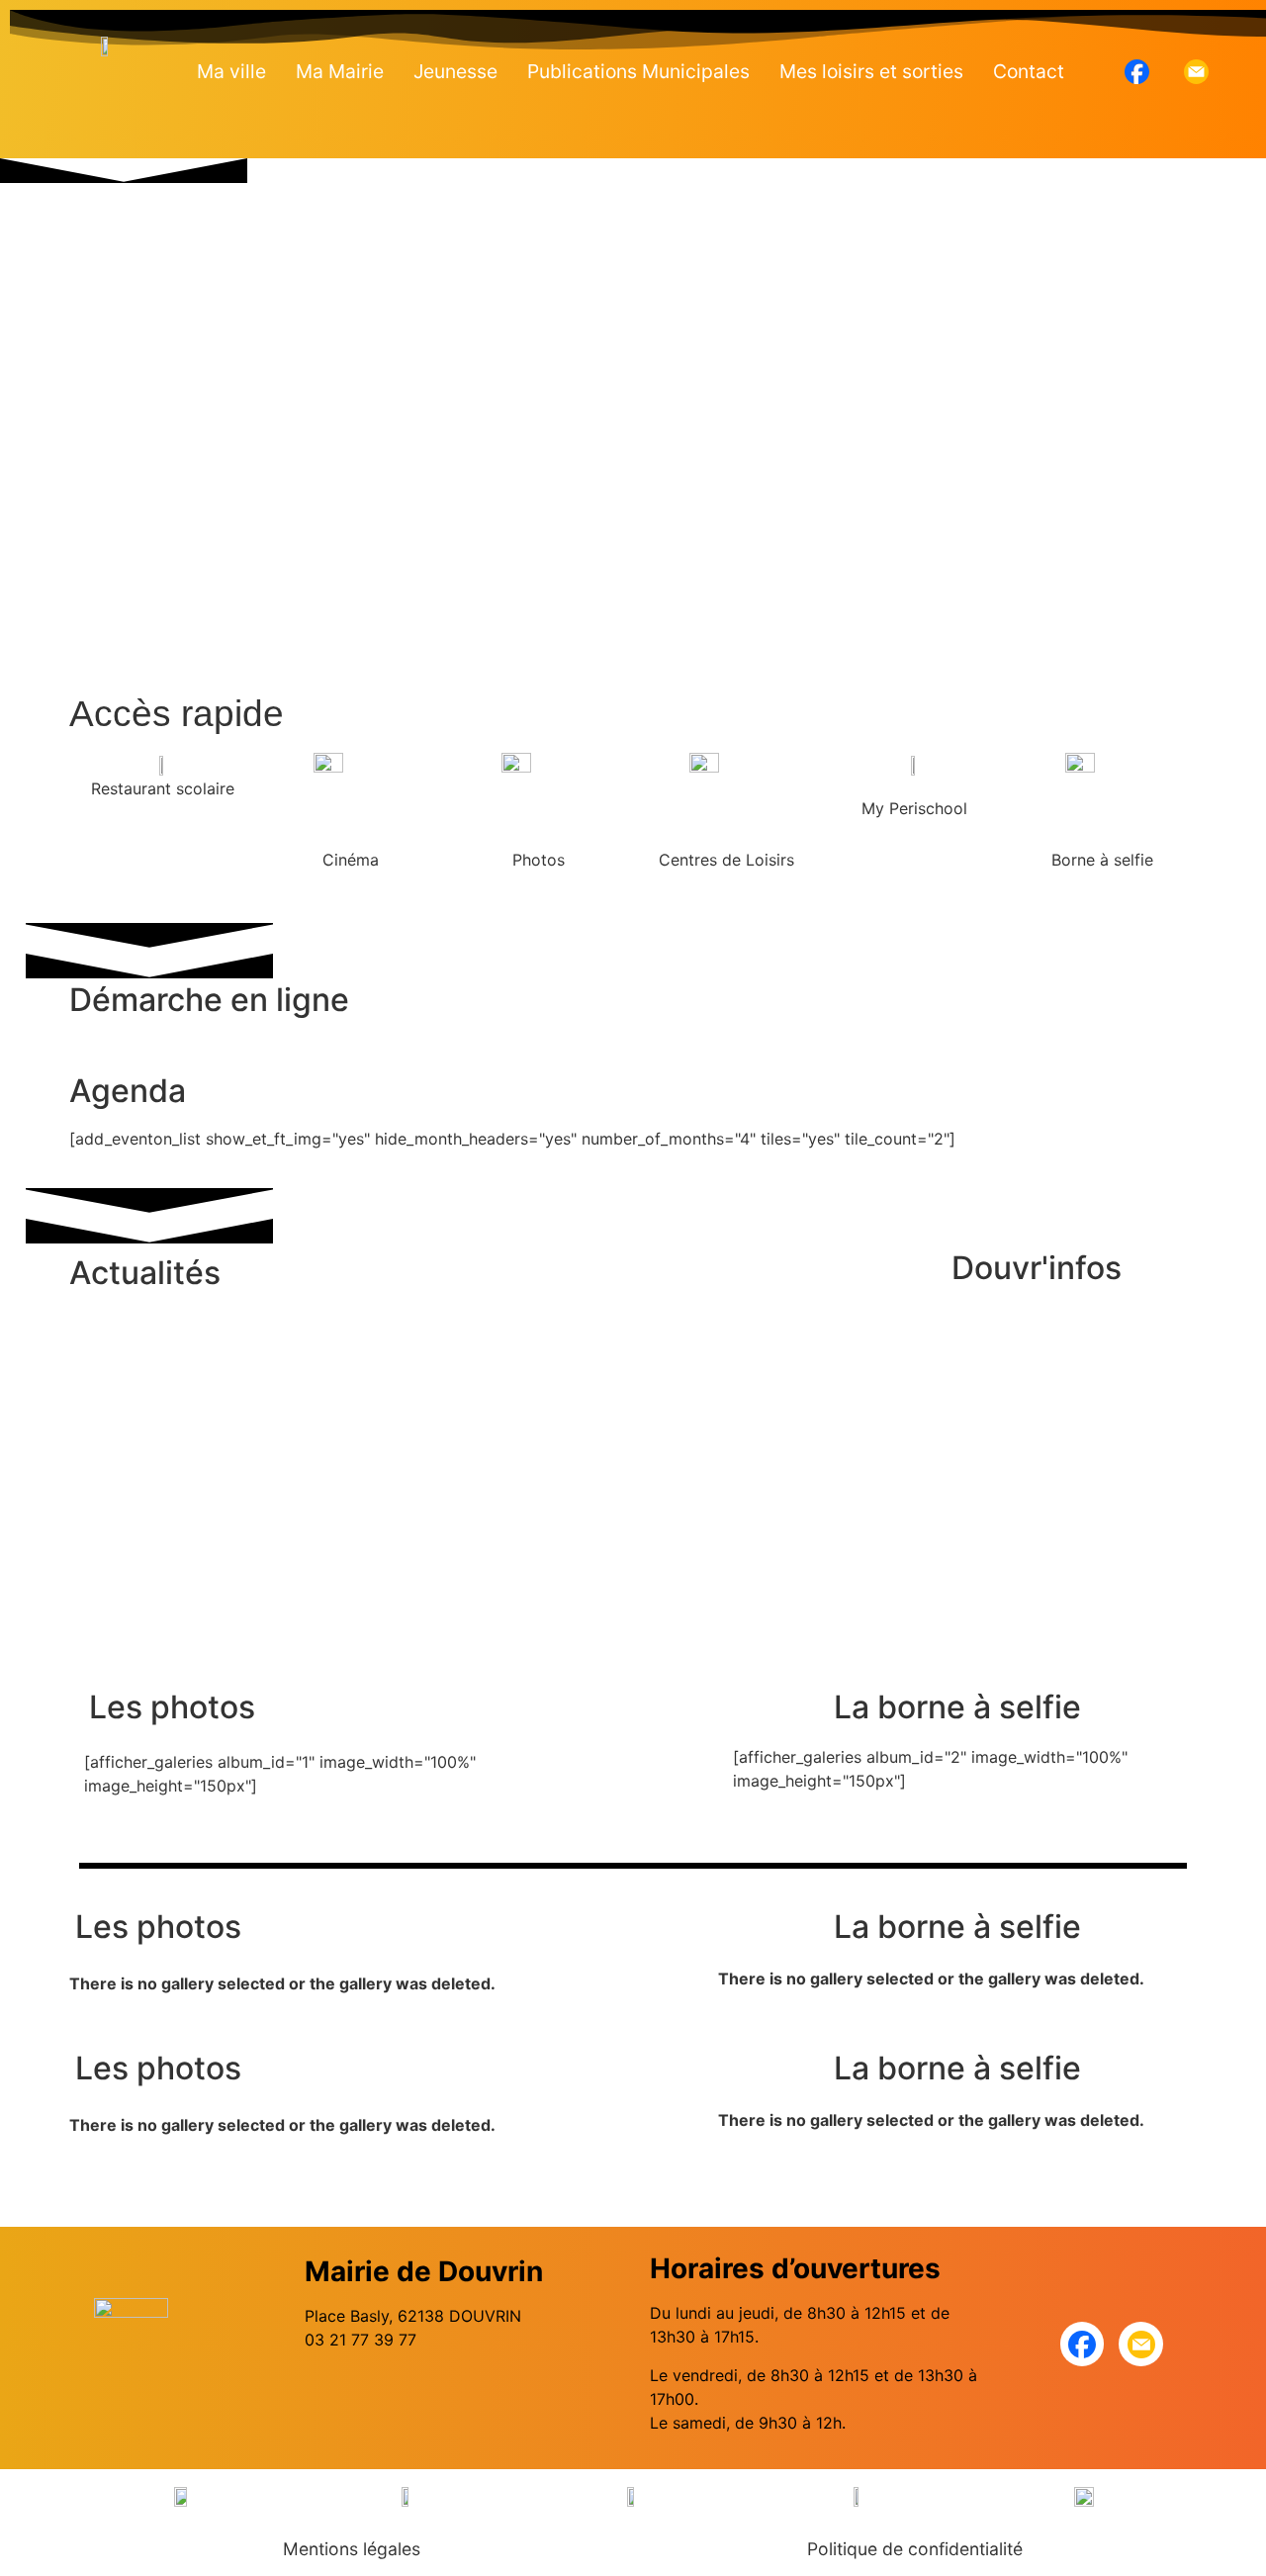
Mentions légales (352, 2549)
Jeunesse (455, 71)
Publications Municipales (638, 71)
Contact (1029, 71)
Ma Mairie (340, 71)
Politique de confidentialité (915, 2549)
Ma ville (231, 71)
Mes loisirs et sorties (871, 71)
